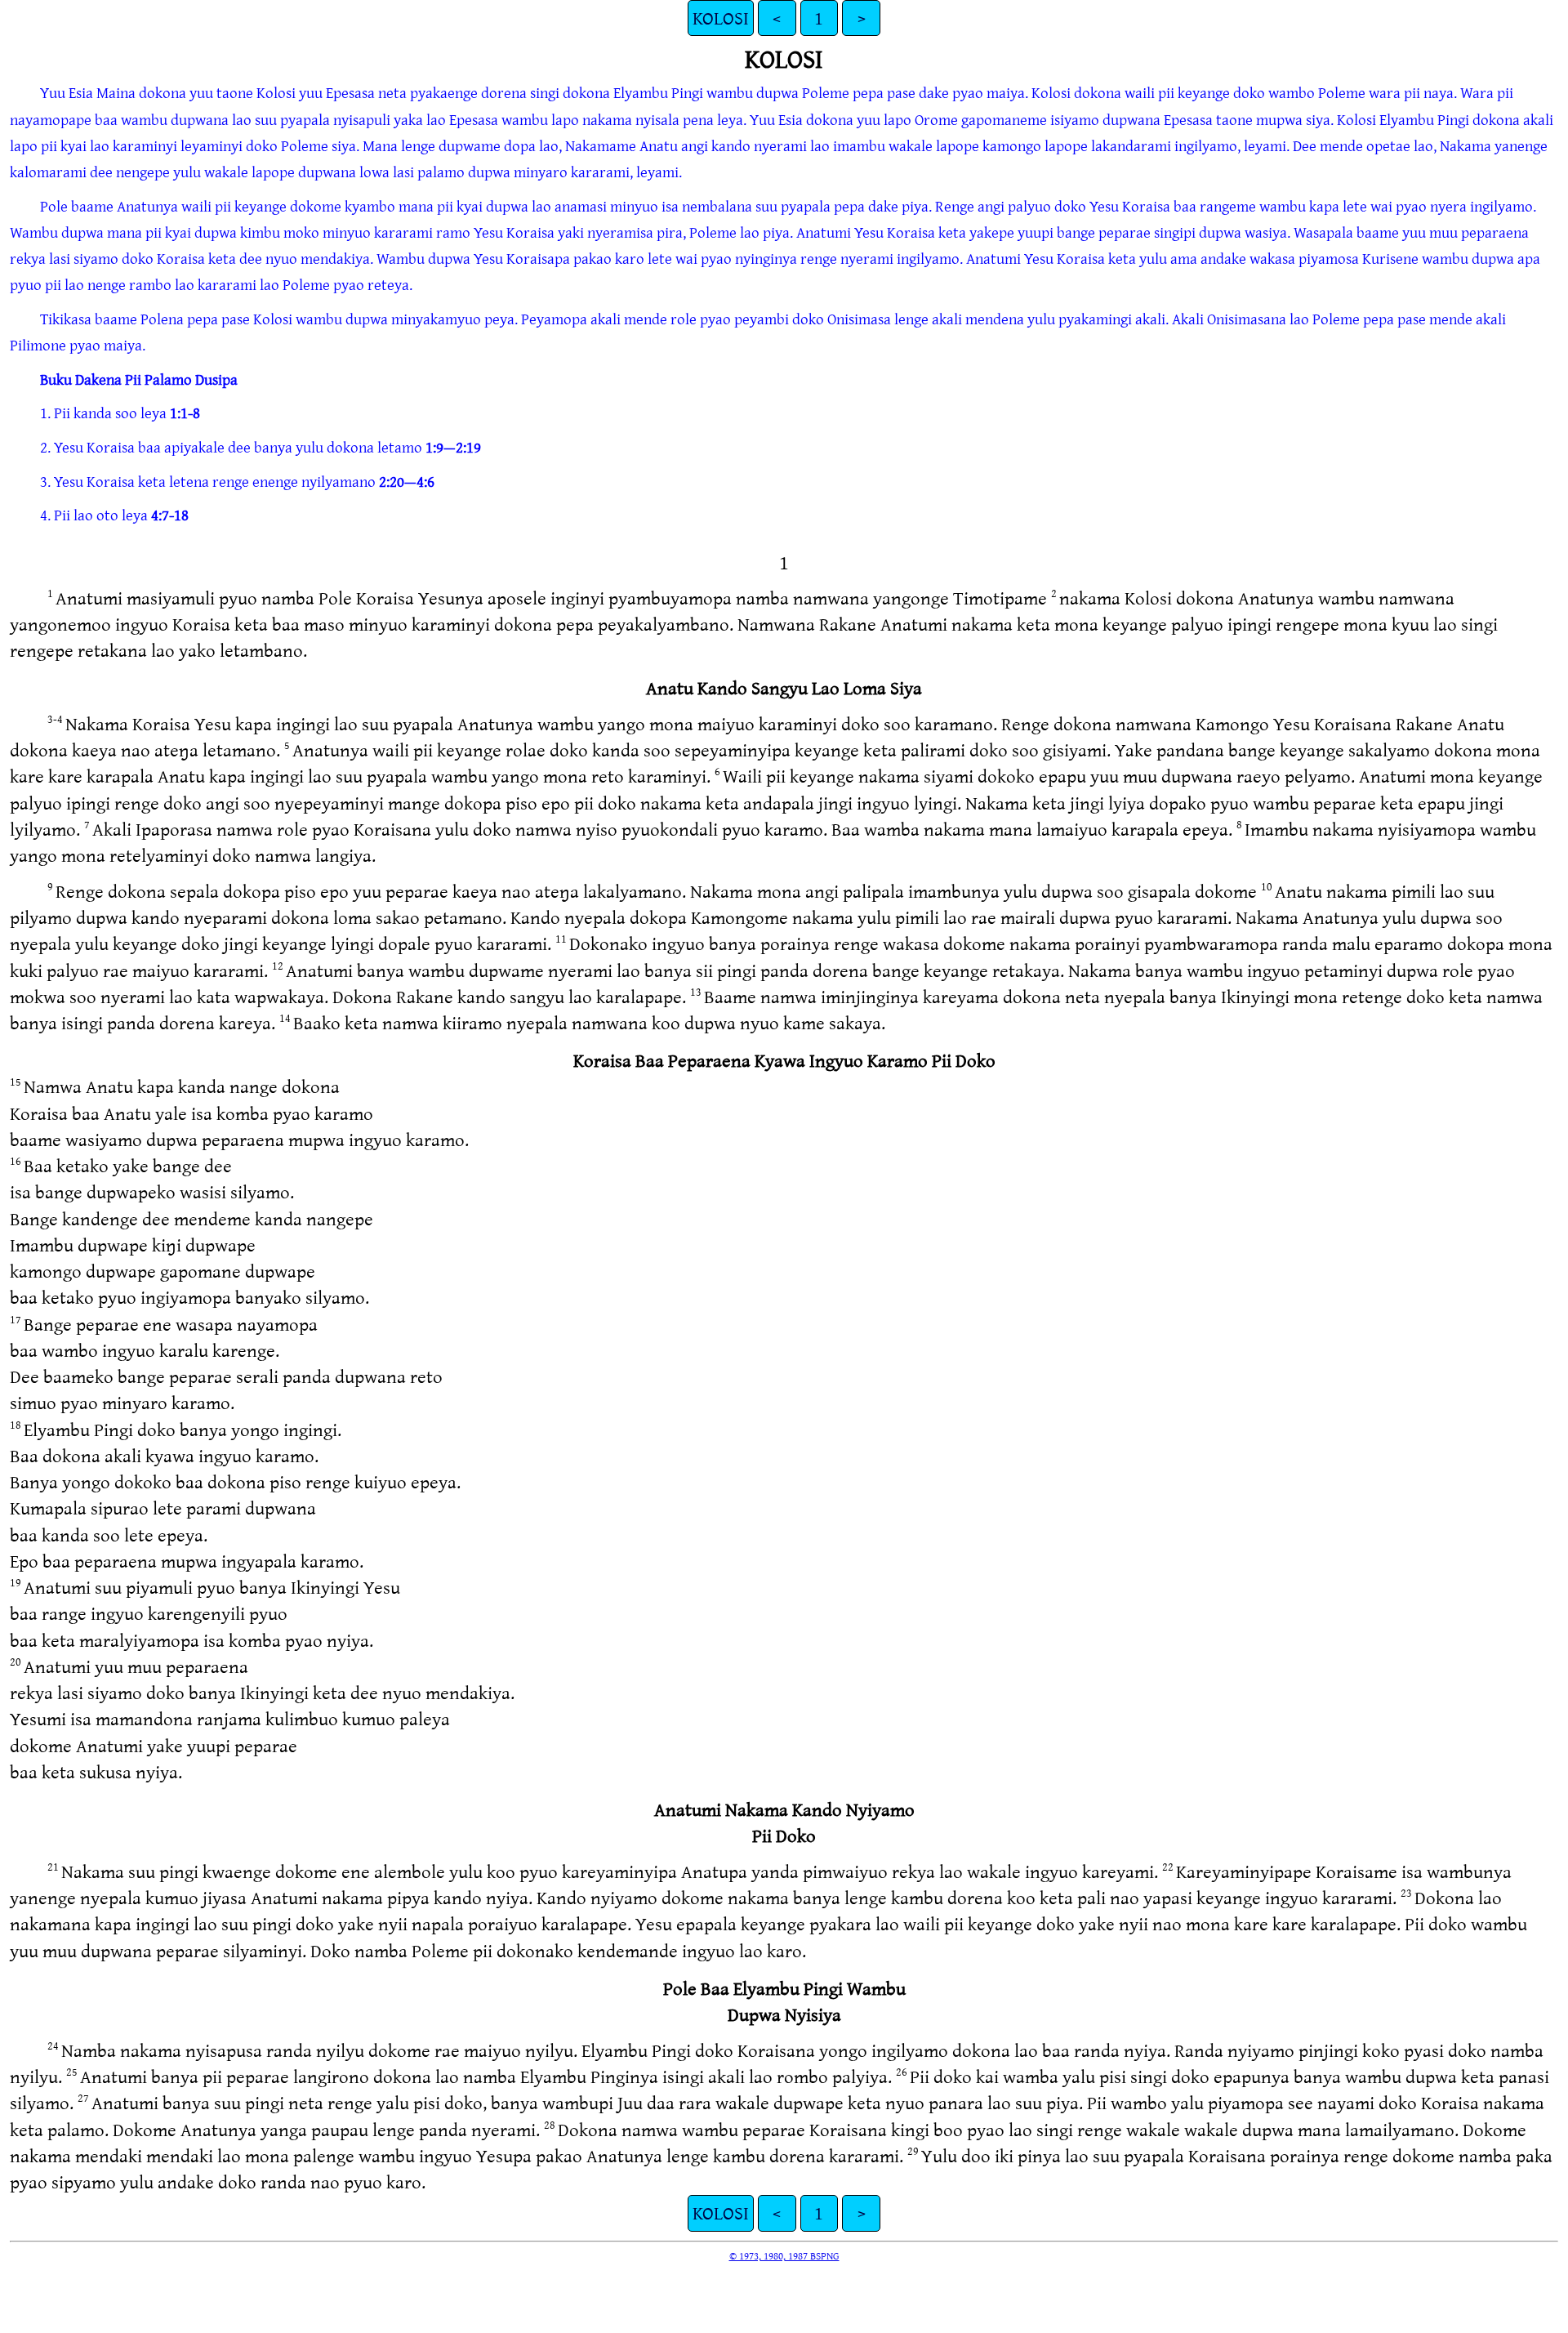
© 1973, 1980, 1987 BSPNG (784, 2255)
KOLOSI (721, 18)
